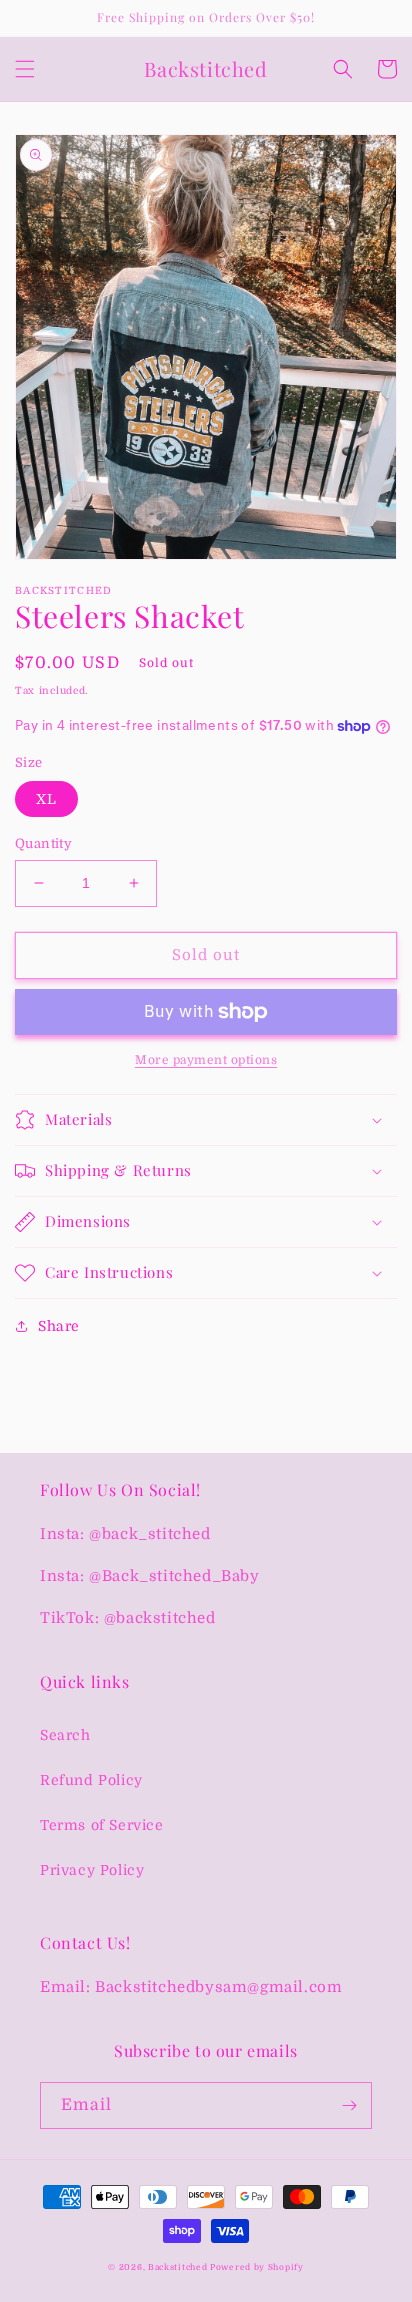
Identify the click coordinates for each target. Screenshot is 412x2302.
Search (65, 1735)
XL (46, 799)
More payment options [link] (206, 1060)
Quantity (43, 843)
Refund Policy (91, 1780)
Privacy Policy (92, 1870)
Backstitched (179, 2267)
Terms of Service (102, 1825)
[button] (25, 69)
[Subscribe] (349, 2105)
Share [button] (59, 1326)
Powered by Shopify (257, 2267)
